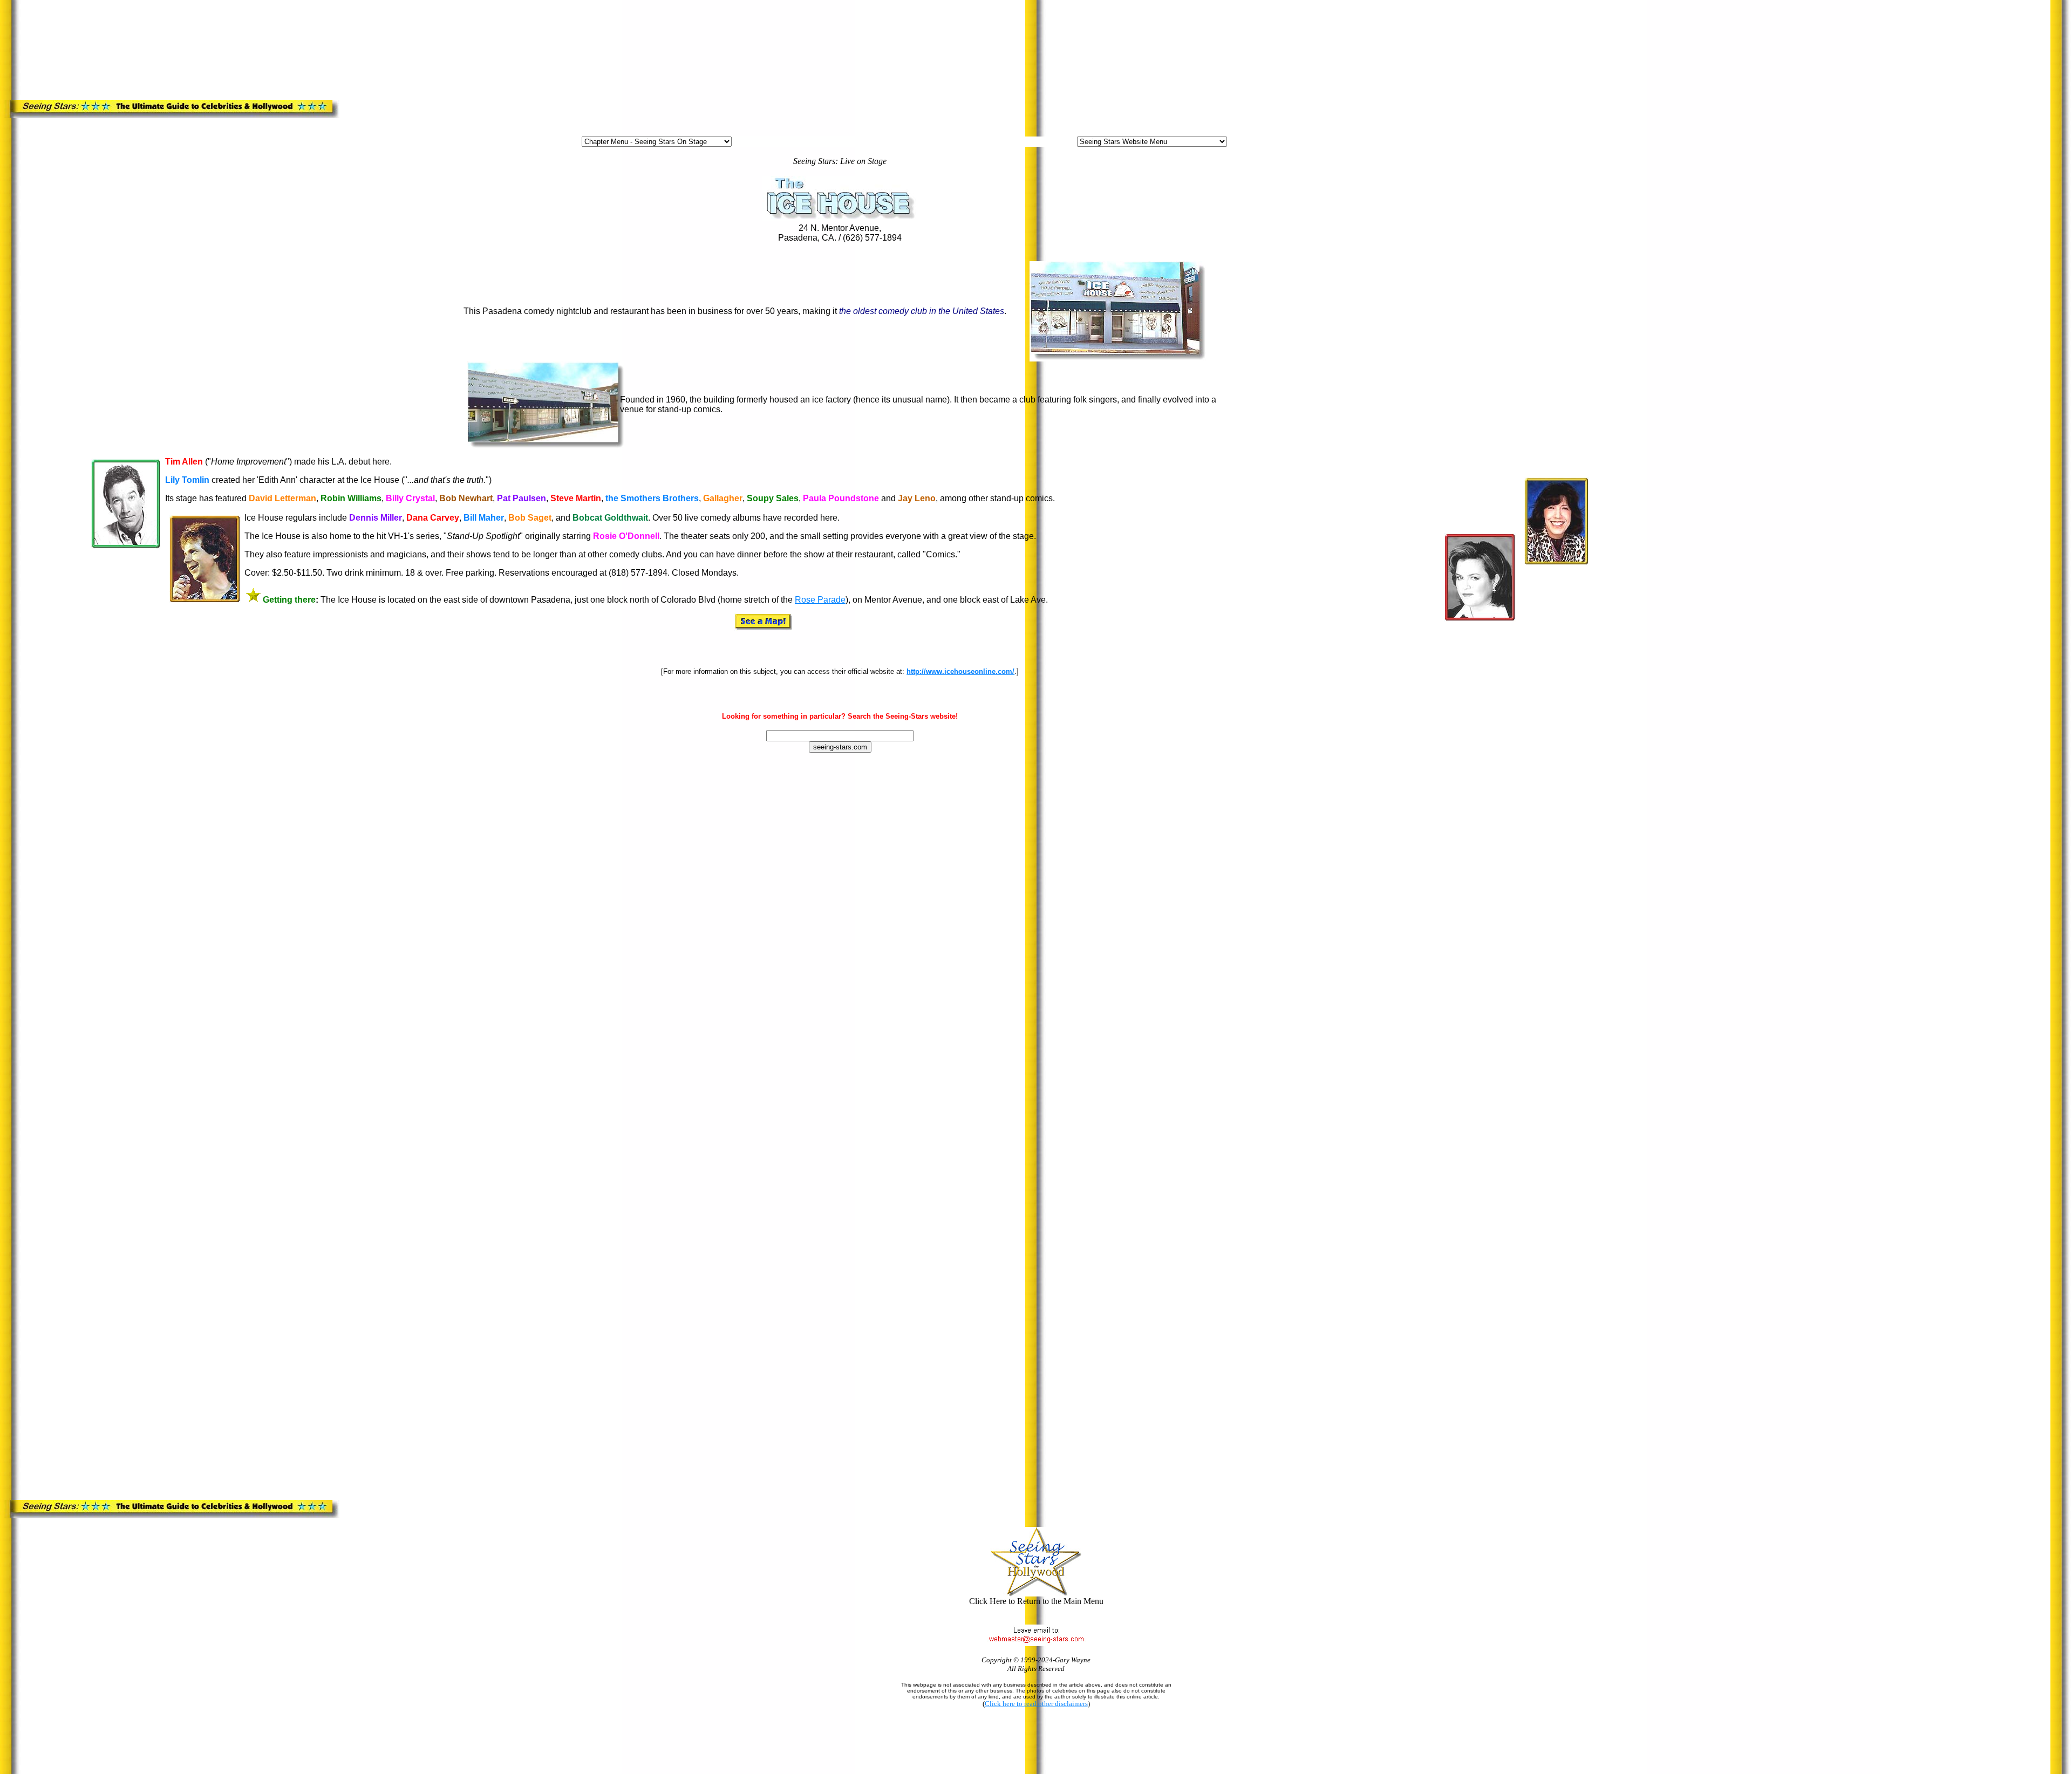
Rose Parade (820, 600)
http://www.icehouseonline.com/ (960, 671)
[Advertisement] (286, 29)
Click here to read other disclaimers (1036, 1704)
